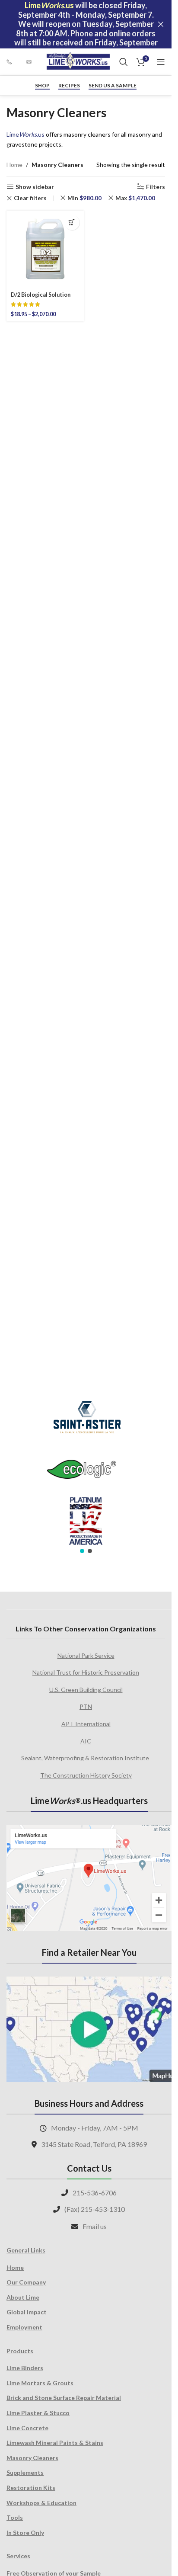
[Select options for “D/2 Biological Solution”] (72, 223)
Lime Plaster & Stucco (38, 2413)
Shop (42, 86)
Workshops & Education (41, 2503)
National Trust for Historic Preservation (86, 1672)
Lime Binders (25, 2368)
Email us (95, 2226)
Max (135, 198)
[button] (82, 1551)
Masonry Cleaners (32, 2458)
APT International (86, 1724)
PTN (86, 1706)
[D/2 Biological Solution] (45, 249)
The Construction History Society (86, 1775)
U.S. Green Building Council (86, 1690)
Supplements (25, 2472)
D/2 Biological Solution (41, 295)
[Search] (124, 62)
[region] (86, 1471)
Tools (15, 2517)
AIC (86, 1741)
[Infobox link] (12, 62)
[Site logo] (78, 61)
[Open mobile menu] (161, 62)
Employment (24, 2327)
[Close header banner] (161, 24)
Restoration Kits (31, 2488)
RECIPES (69, 86)
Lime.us (25, 134)
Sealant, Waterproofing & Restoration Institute (86, 1758)
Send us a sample (113, 86)
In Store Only (25, 2533)
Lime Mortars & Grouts (40, 2383)
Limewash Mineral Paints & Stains (55, 2443)
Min (84, 198)
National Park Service (86, 1655)
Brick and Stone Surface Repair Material (64, 2398)
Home (14, 165)
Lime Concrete (27, 2428)
